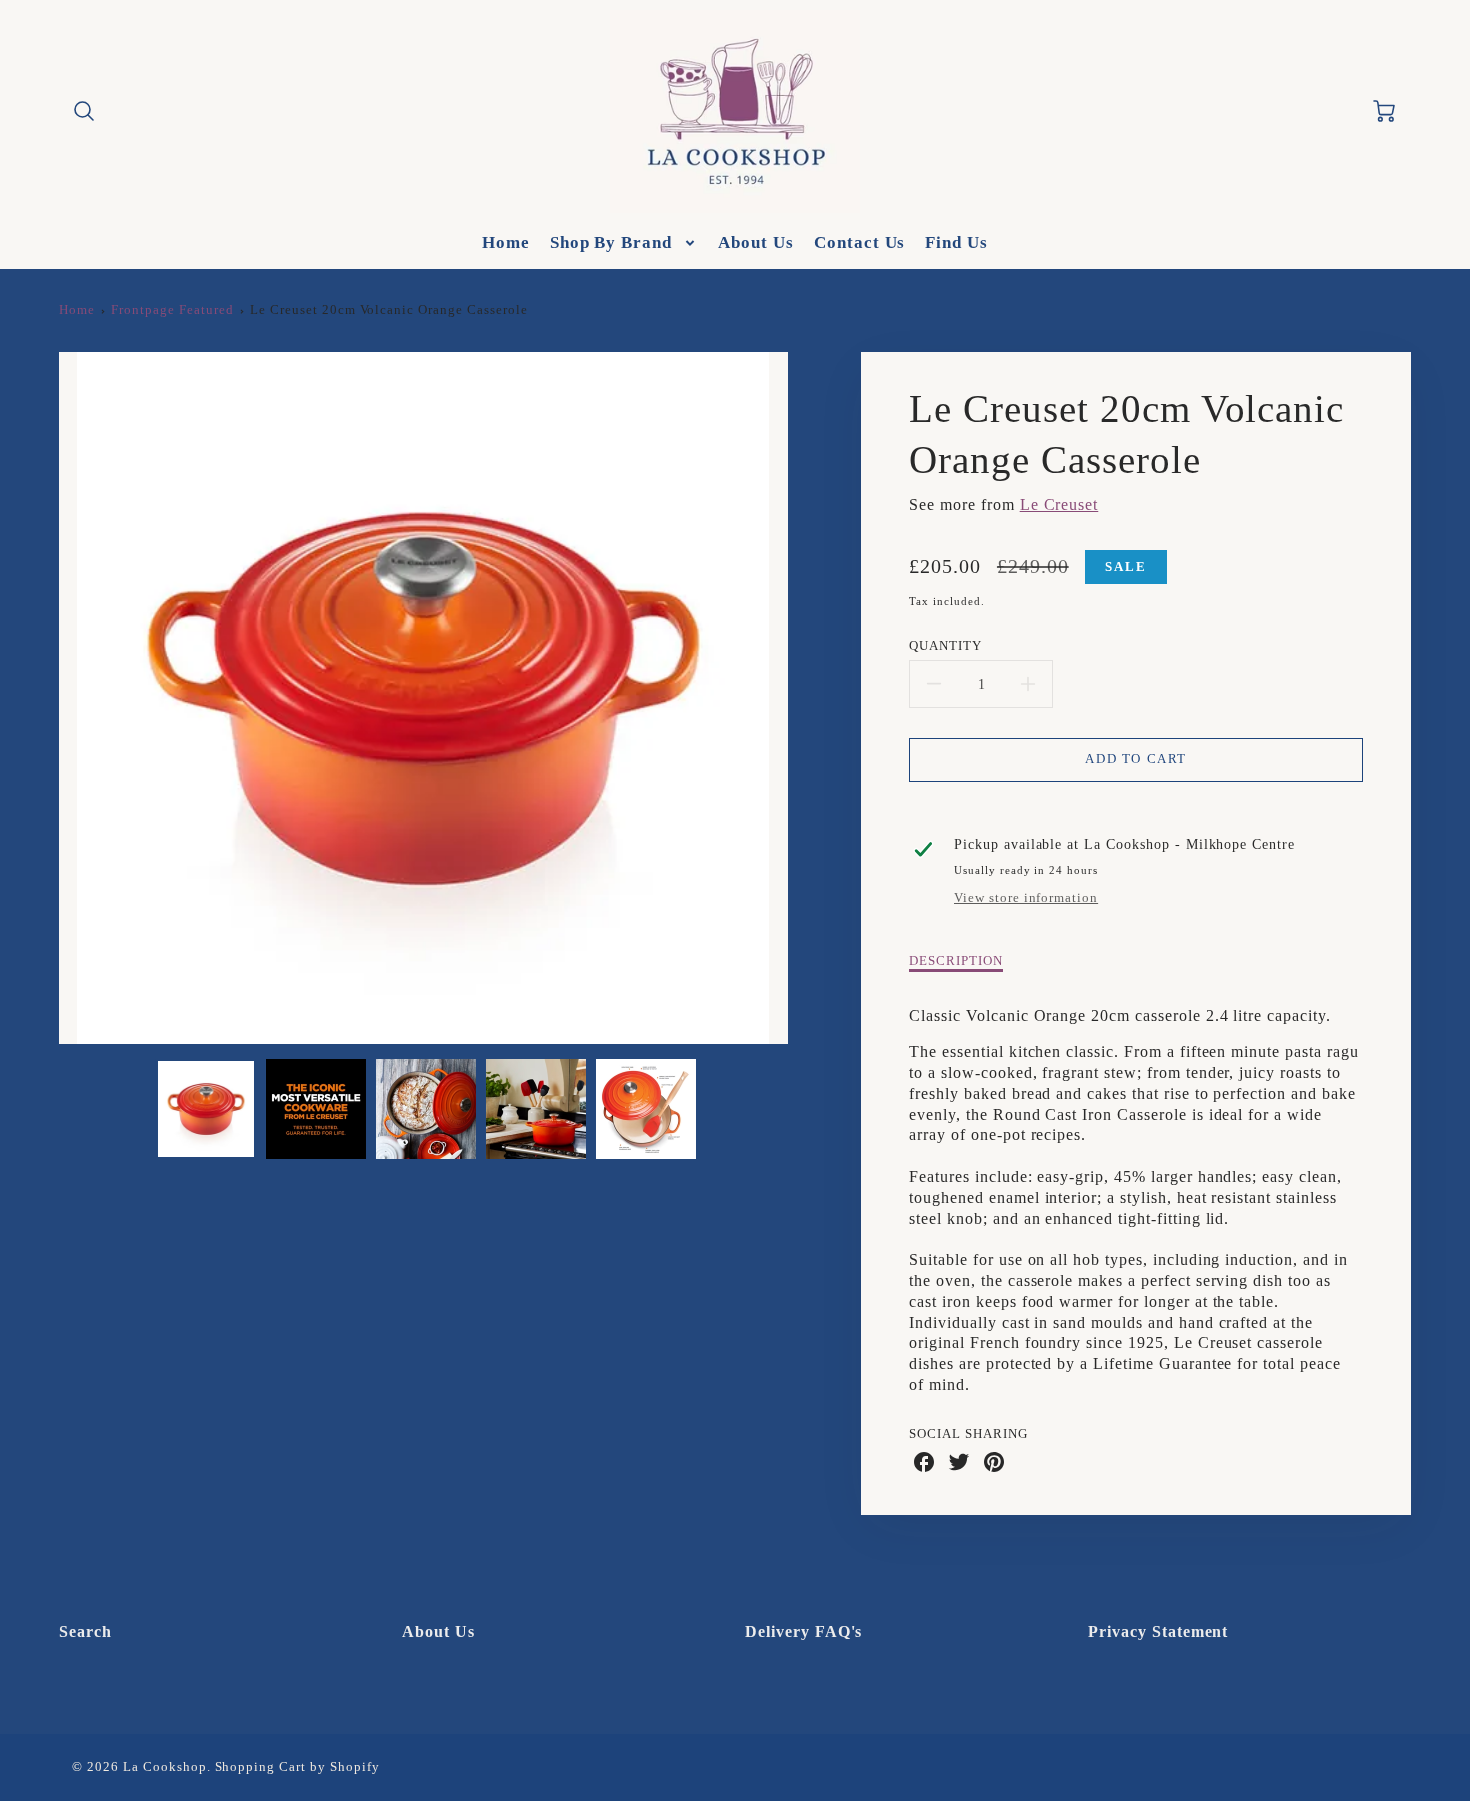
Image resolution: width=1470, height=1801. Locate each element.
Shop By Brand (611, 242)
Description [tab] (956, 961)
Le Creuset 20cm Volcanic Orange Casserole (388, 310)
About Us (756, 242)
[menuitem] (506, 243)
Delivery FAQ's (803, 1631)
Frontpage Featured (172, 310)
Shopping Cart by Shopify (297, 1767)
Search (85, 1631)
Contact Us (860, 242)
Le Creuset (1059, 504)
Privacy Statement (1158, 1631)
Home (506, 242)
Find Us (956, 242)
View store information (1026, 898)
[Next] (803, 698)
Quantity (945, 646)
